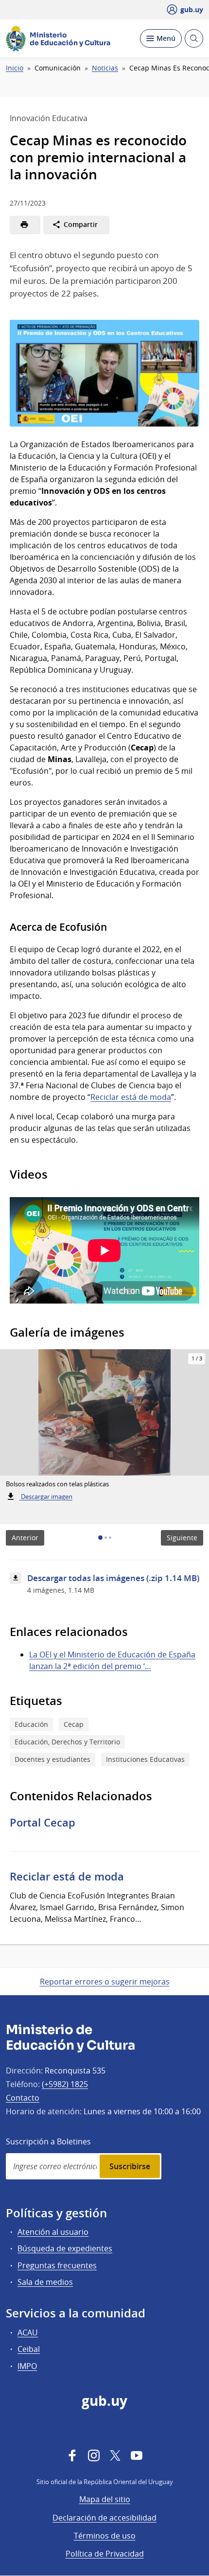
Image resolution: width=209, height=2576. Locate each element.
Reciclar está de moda (131, 1097)
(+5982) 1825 (65, 2084)
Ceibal (29, 2349)
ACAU (28, 2332)
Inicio (15, 68)
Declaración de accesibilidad (104, 2518)
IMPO (27, 2366)
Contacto (23, 2098)
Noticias (105, 68)
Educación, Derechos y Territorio (67, 1742)
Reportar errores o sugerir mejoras (105, 1982)
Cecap (74, 1724)
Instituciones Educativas (145, 1759)
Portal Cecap (43, 1823)
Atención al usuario (53, 2232)
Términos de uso (105, 2536)
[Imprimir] (25, 225)
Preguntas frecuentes (57, 2265)
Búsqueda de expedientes (65, 2248)
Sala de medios (45, 2282)
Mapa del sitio (105, 2499)
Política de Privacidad (105, 2554)
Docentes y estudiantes (52, 1759)
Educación (31, 1724)
